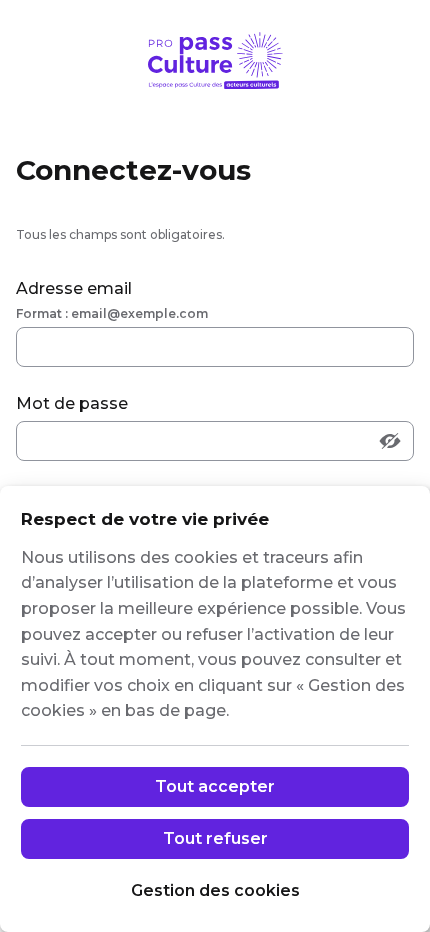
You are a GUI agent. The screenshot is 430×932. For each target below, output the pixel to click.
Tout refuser (215, 838)
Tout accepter (215, 786)
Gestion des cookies (215, 890)
